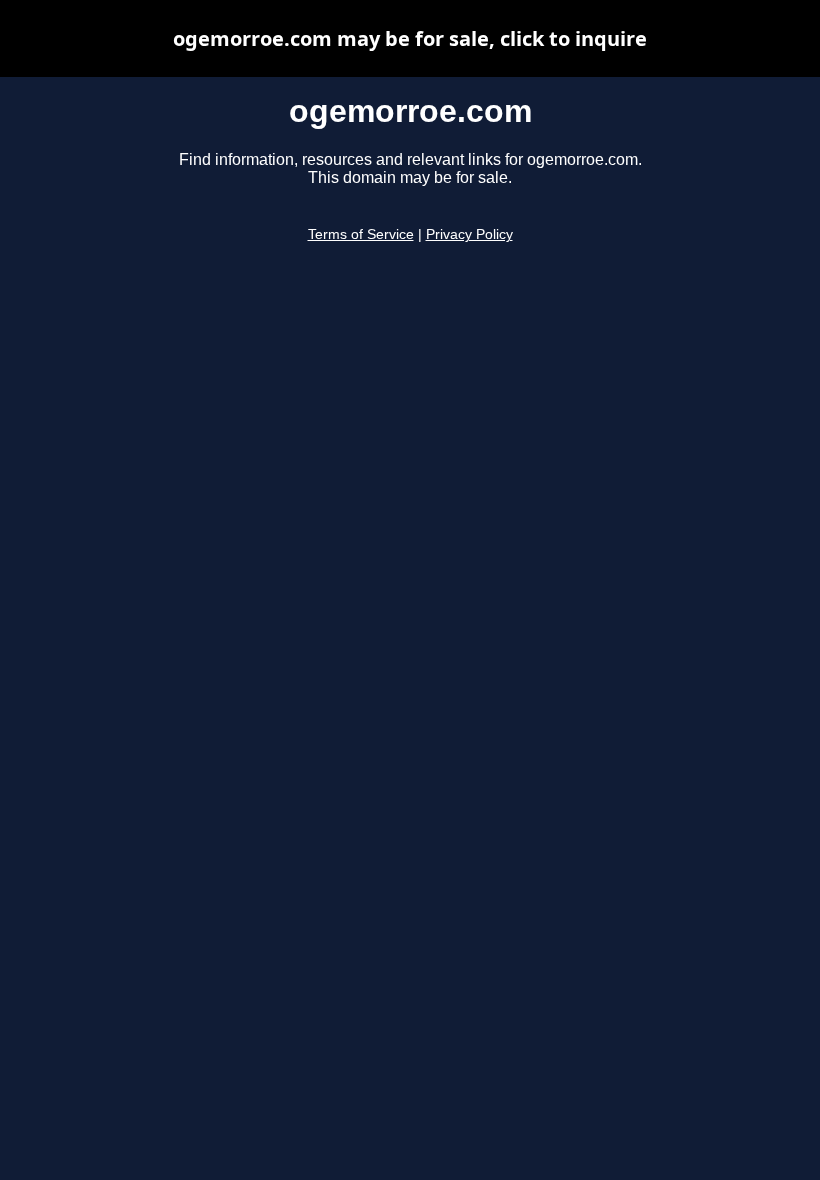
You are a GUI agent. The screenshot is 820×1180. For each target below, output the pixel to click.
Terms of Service (361, 234)
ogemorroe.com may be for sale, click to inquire (410, 38)
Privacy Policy (469, 234)
